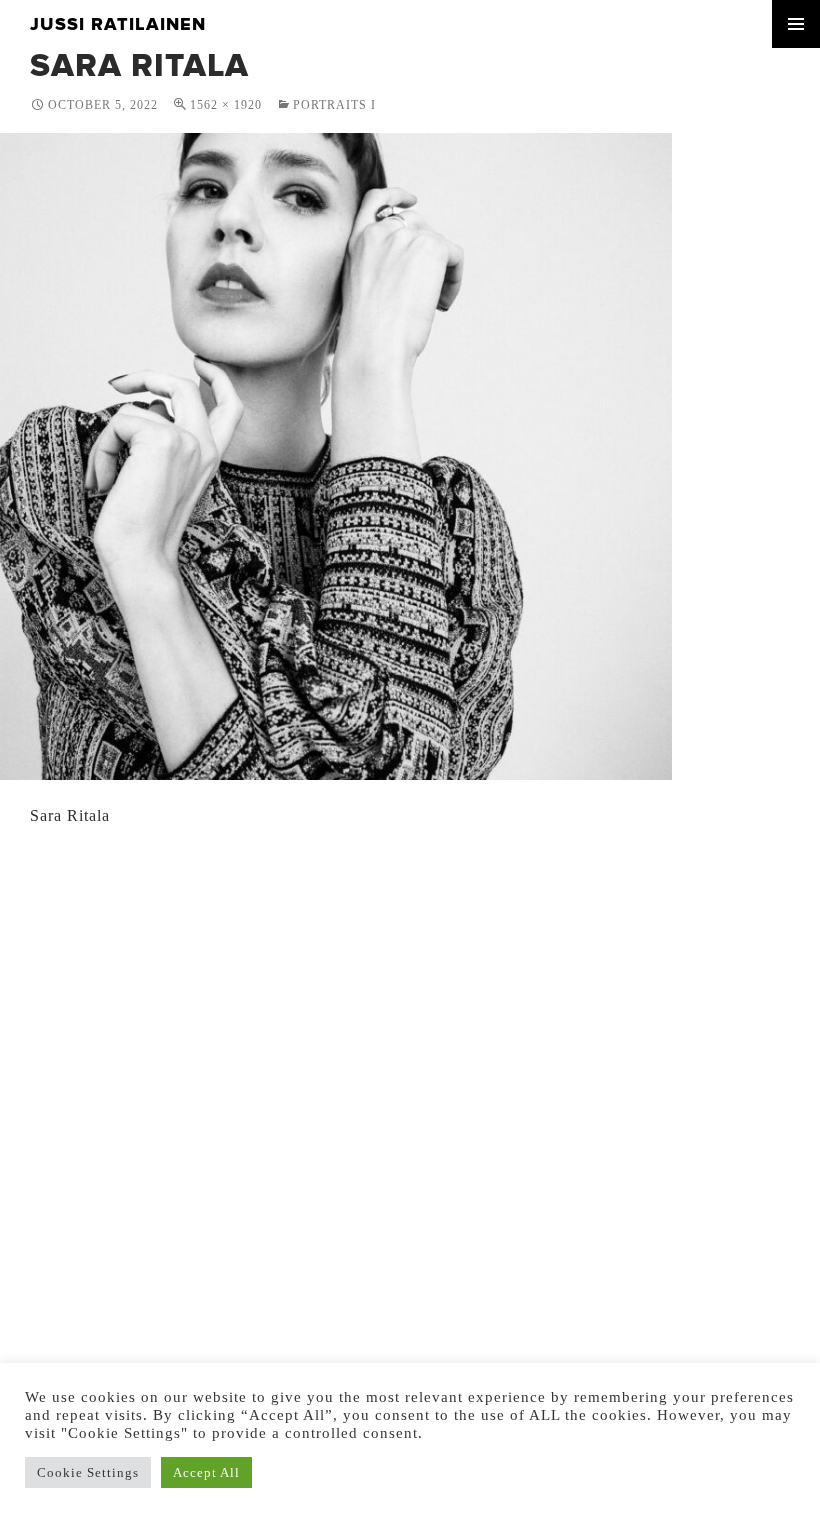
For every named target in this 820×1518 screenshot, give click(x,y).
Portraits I (334, 105)
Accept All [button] (206, 1472)
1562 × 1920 (226, 105)
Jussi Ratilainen (118, 24)
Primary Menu (796, 24)
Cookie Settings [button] (88, 1472)
